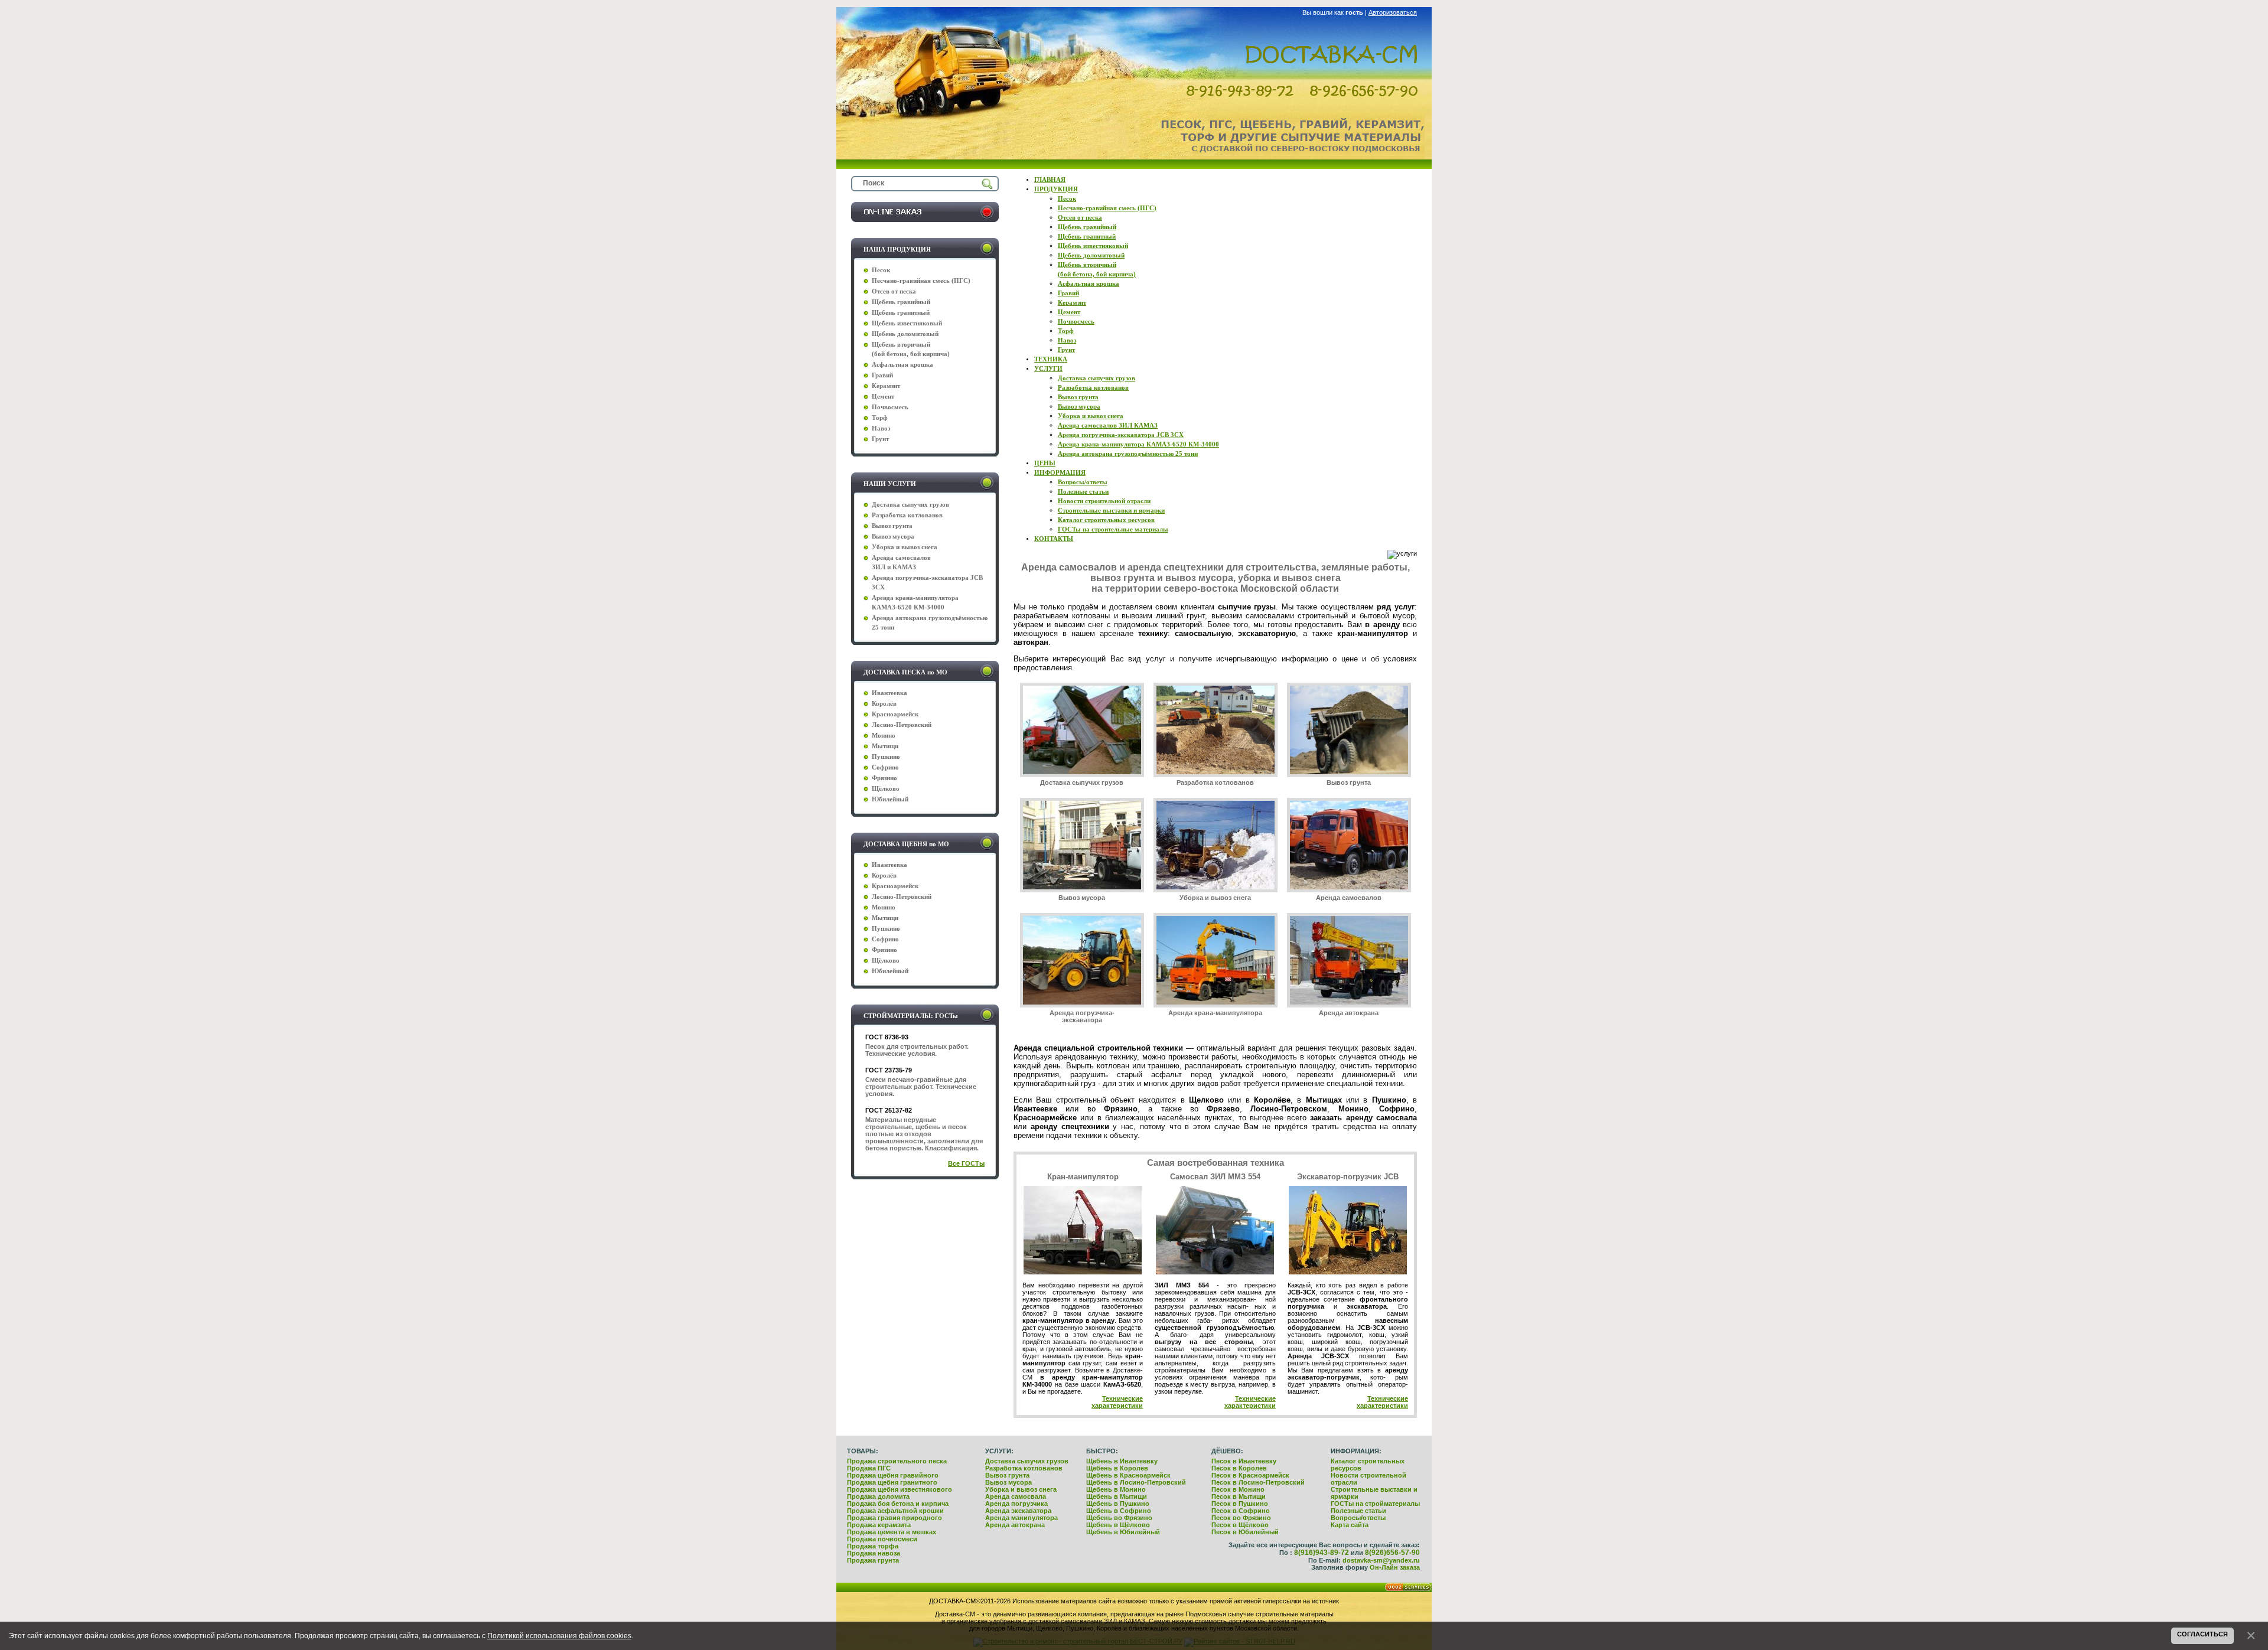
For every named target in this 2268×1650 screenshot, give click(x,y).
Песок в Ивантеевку (1244, 1461)
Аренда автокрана (1349, 1013)
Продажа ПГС (869, 1468)
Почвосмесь (890, 407)
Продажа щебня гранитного (892, 1482)
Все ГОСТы (966, 1163)
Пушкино (886, 757)
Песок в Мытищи (1239, 1496)
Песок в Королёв (1239, 1468)
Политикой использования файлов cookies (559, 1636)
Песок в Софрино (1241, 1511)
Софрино (885, 767)
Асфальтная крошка (902, 365)
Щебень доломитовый (905, 334)
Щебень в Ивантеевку (1122, 1461)
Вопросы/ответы (1358, 1518)
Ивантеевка (889, 693)
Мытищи (885, 746)
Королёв (884, 704)
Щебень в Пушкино (1118, 1504)
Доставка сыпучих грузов (1082, 782)
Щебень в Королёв (1117, 1468)
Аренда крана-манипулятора (1215, 1013)
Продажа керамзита (879, 1525)
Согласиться (2202, 1634)
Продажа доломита (878, 1496)
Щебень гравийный (901, 302)
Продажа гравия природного (895, 1518)
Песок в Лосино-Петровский (1258, 1482)
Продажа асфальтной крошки (895, 1511)
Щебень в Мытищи (1117, 1496)
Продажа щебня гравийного (893, 1475)
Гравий (882, 375)
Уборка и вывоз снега (1215, 898)
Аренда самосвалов (1349, 898)
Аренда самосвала (1016, 1496)
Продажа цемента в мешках (892, 1532)
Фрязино (884, 778)
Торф (880, 418)
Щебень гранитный (901, 313)
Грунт (880, 439)
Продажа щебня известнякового (900, 1489)
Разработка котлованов (1215, 782)
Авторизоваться (1393, 12)
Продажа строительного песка (897, 1461)
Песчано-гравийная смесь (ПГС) (921, 281)
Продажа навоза (874, 1553)
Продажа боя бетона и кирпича (898, 1504)
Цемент (883, 397)
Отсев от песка (894, 291)
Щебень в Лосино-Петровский (1136, 1482)
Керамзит (886, 386)
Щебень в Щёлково (1118, 1525)
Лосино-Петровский (902, 725)
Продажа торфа (873, 1546)
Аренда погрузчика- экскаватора (1082, 1016)
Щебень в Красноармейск (1128, 1475)
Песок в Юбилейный (1245, 1532)
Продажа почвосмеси (882, 1539)
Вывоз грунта (1349, 782)
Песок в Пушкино (1240, 1504)
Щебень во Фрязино (1119, 1518)
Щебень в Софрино (1119, 1511)
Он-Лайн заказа (1395, 1567)
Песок (881, 270)
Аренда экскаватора (1018, 1511)
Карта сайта (1350, 1525)
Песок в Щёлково (1240, 1525)
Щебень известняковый (907, 323)
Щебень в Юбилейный (1123, 1532)
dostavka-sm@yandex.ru (1381, 1560)
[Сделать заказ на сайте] (925, 220)
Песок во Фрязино (1241, 1518)
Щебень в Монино (1116, 1489)
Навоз (881, 428)
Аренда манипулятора (1021, 1518)
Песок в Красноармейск (1250, 1475)
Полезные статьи (1358, 1511)
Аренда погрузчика (1016, 1504)
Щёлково (886, 789)
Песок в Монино (1238, 1489)
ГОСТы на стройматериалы (1375, 1504)
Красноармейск (895, 714)
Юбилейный (890, 799)
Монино (884, 736)
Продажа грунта (873, 1560)
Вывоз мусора (1082, 898)
